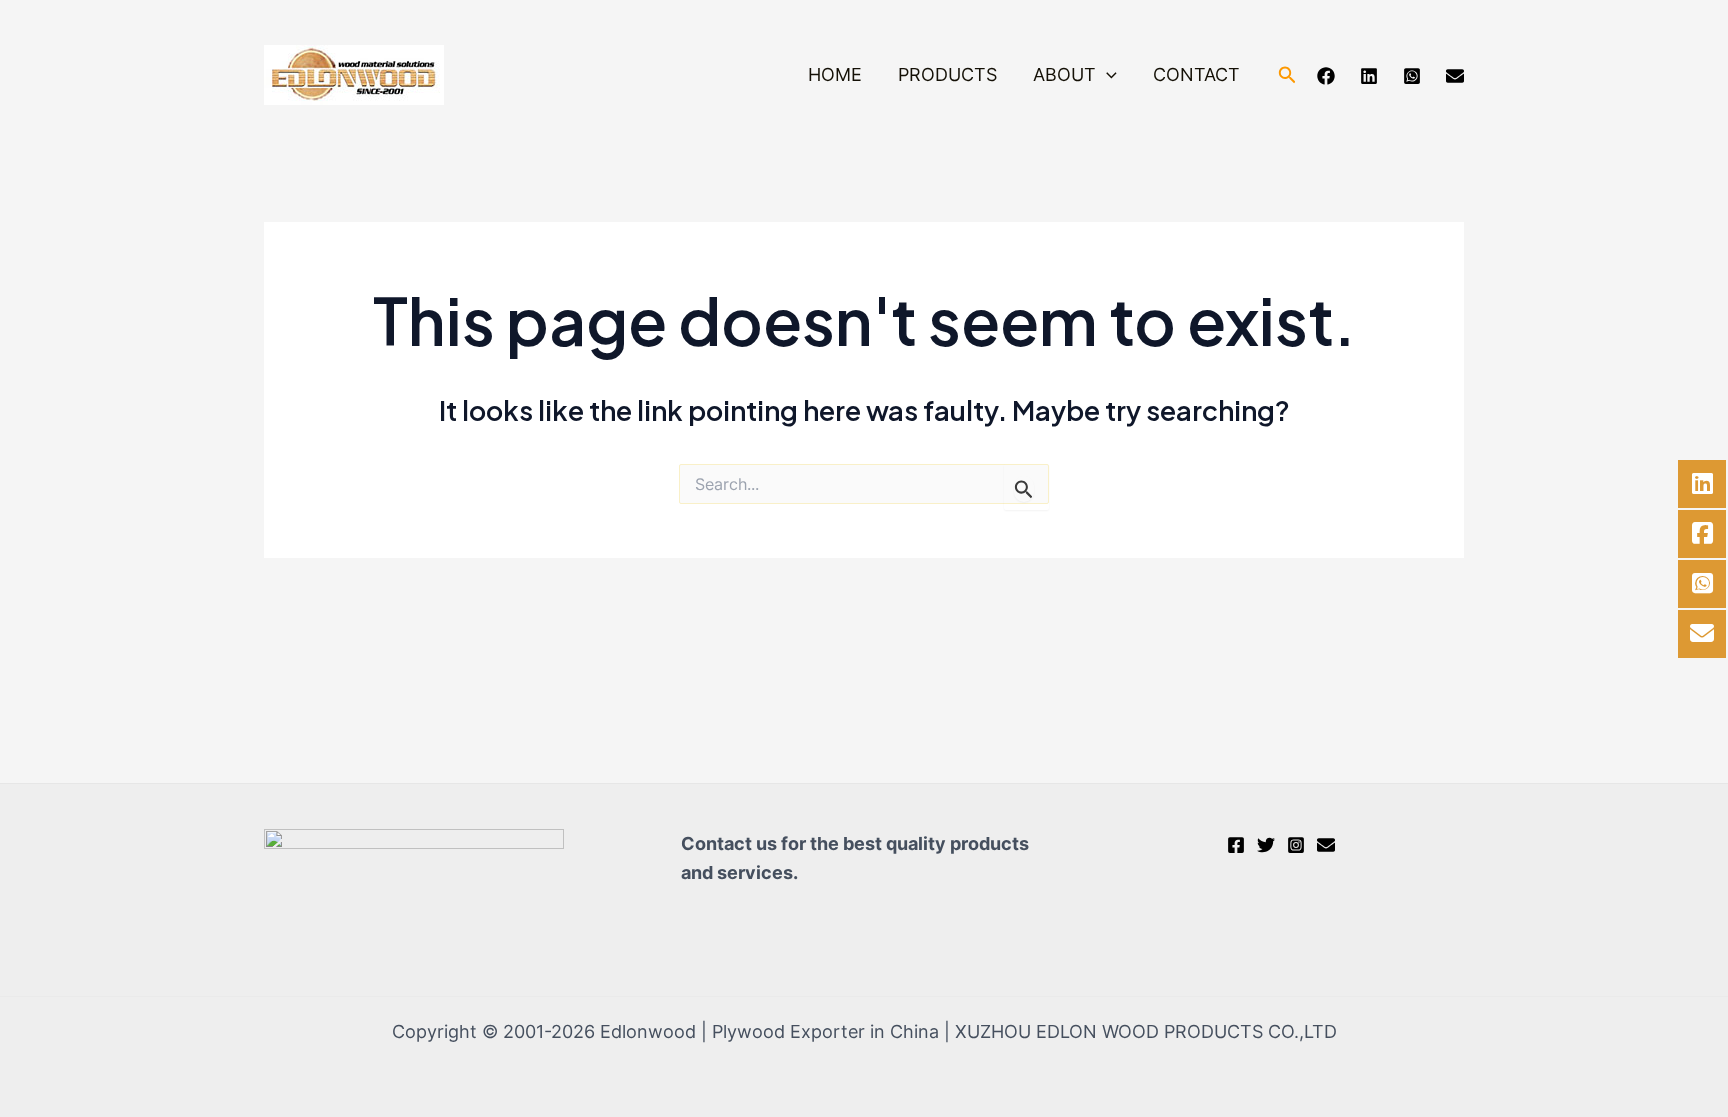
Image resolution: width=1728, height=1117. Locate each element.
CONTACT (1196, 74)
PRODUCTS (947, 74)
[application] (1106, 75)
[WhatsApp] (1412, 76)
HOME (835, 74)
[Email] (1455, 76)
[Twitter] (1266, 845)
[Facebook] (1326, 76)
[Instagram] (1296, 845)
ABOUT (1064, 74)
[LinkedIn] (1369, 76)
